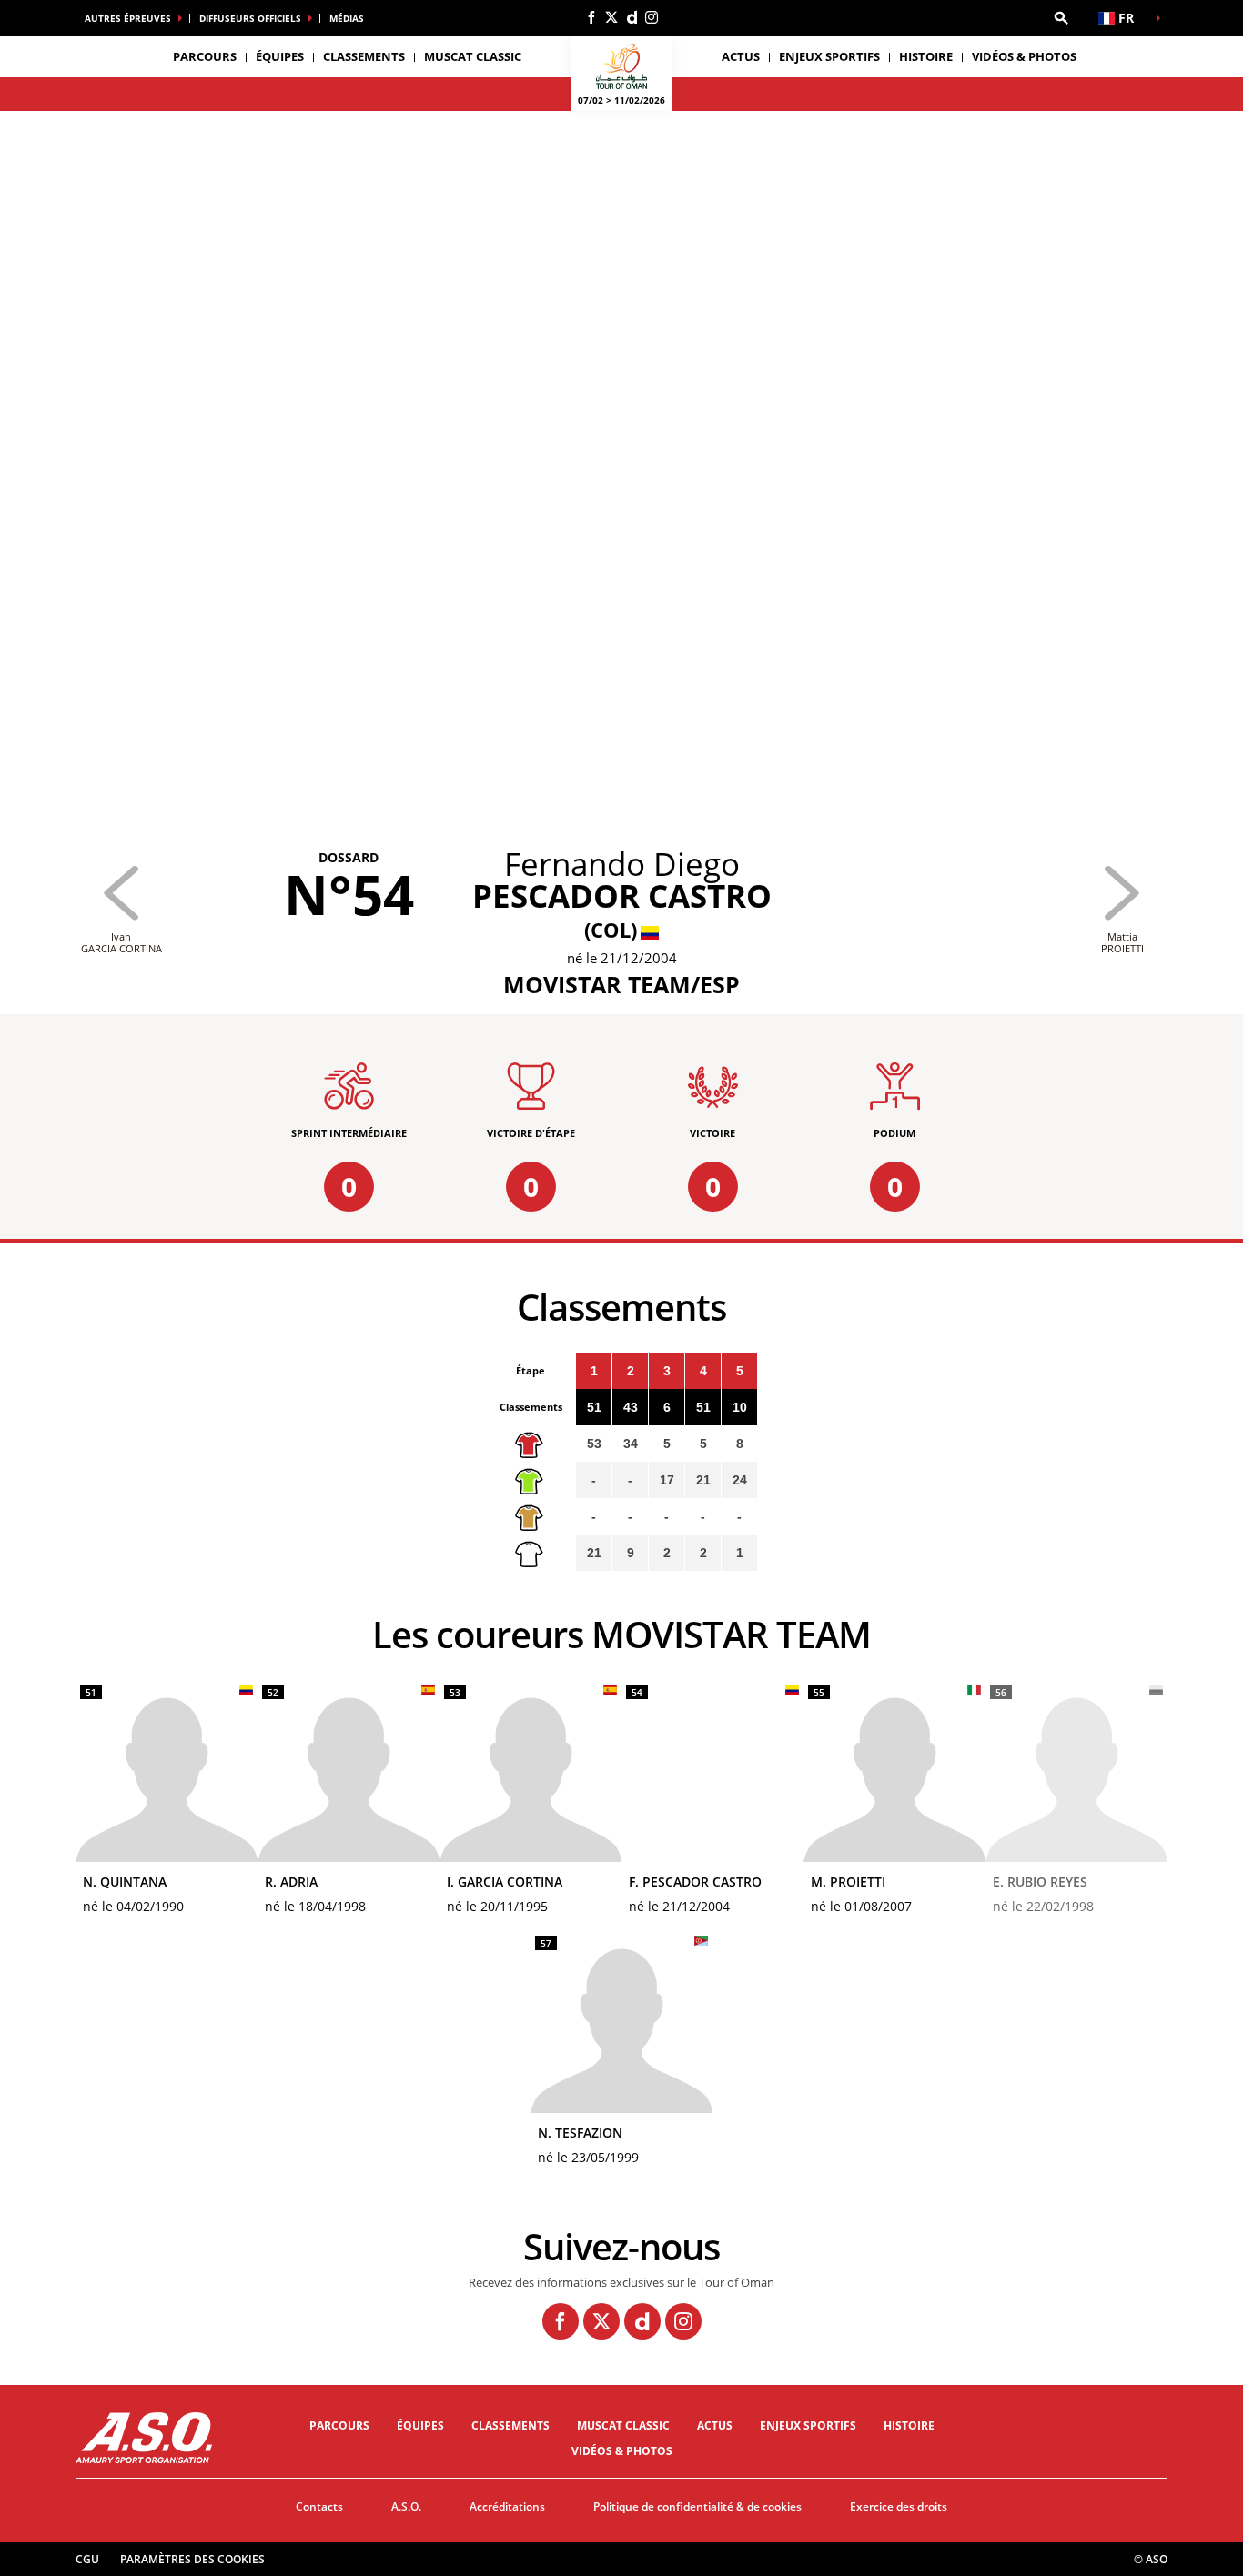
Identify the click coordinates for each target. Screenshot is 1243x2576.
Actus (741, 56)
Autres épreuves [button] (128, 18)
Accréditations (507, 2506)
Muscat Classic (473, 56)
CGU (87, 2559)
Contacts (319, 2506)
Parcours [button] (205, 56)
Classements (364, 56)
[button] (1061, 18)
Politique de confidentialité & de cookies (697, 2506)
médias (347, 18)
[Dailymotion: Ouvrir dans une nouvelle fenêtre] (632, 17)
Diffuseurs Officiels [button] (250, 18)
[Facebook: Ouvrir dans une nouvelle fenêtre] (591, 17)
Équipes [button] (280, 56)
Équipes (420, 2425)
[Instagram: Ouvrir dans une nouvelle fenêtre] (652, 17)
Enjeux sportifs (829, 56)
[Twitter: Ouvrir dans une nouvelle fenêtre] (611, 17)
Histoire (926, 56)
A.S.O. (406, 2506)
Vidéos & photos (1024, 56)
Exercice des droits (899, 2506)
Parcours (339, 2425)
